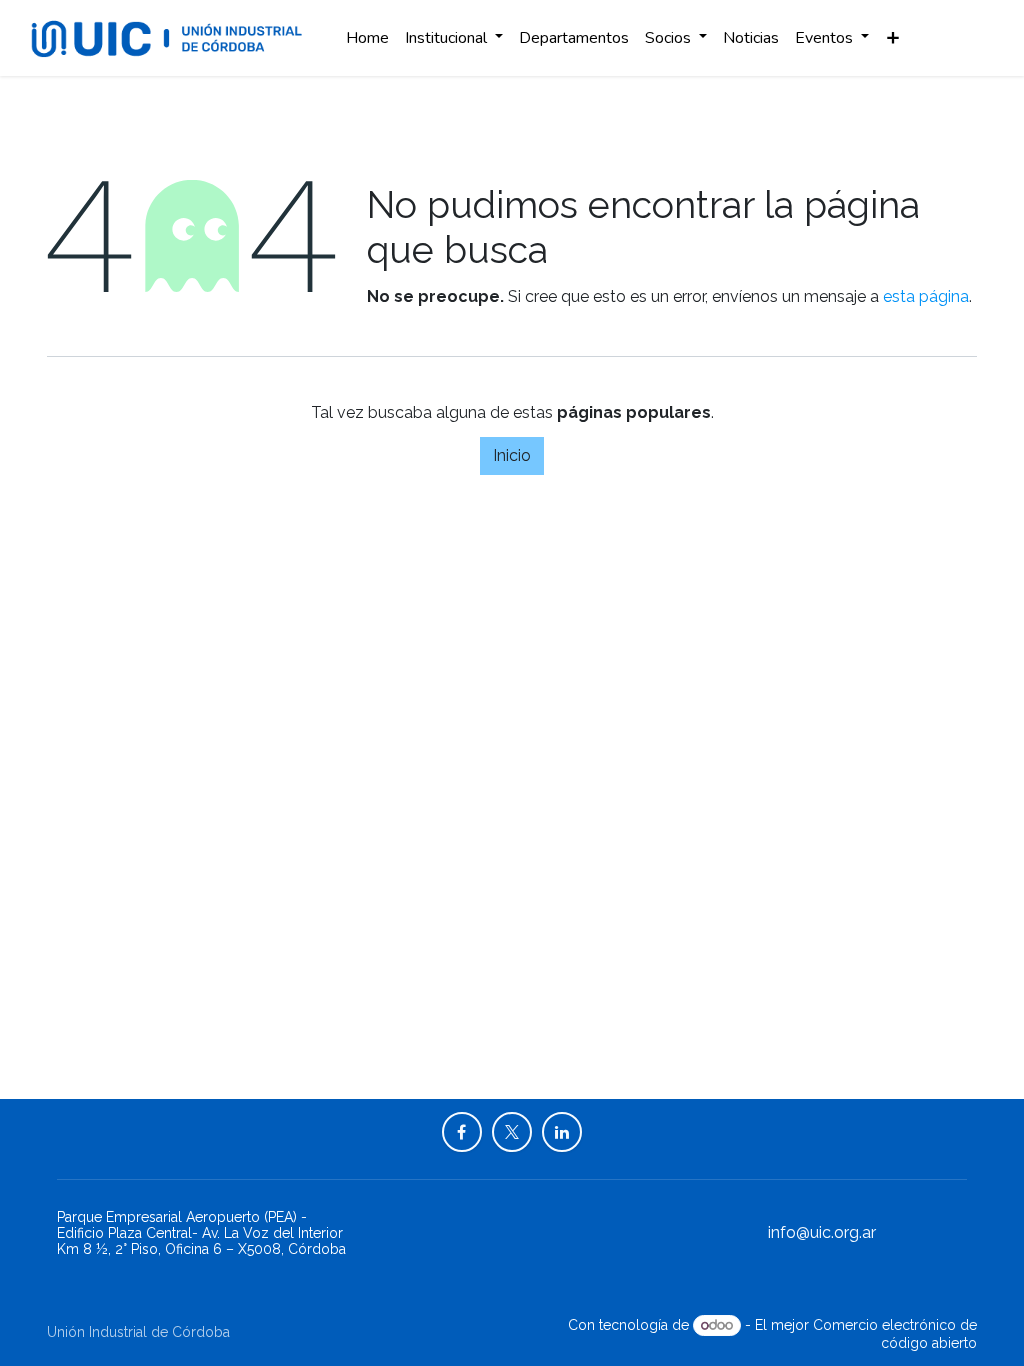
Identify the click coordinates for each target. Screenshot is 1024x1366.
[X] (512, 1132)
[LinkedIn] (562, 1132)
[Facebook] (462, 1132)
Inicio (512, 455)
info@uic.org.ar (822, 1232)
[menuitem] (367, 38)
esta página (926, 296)
